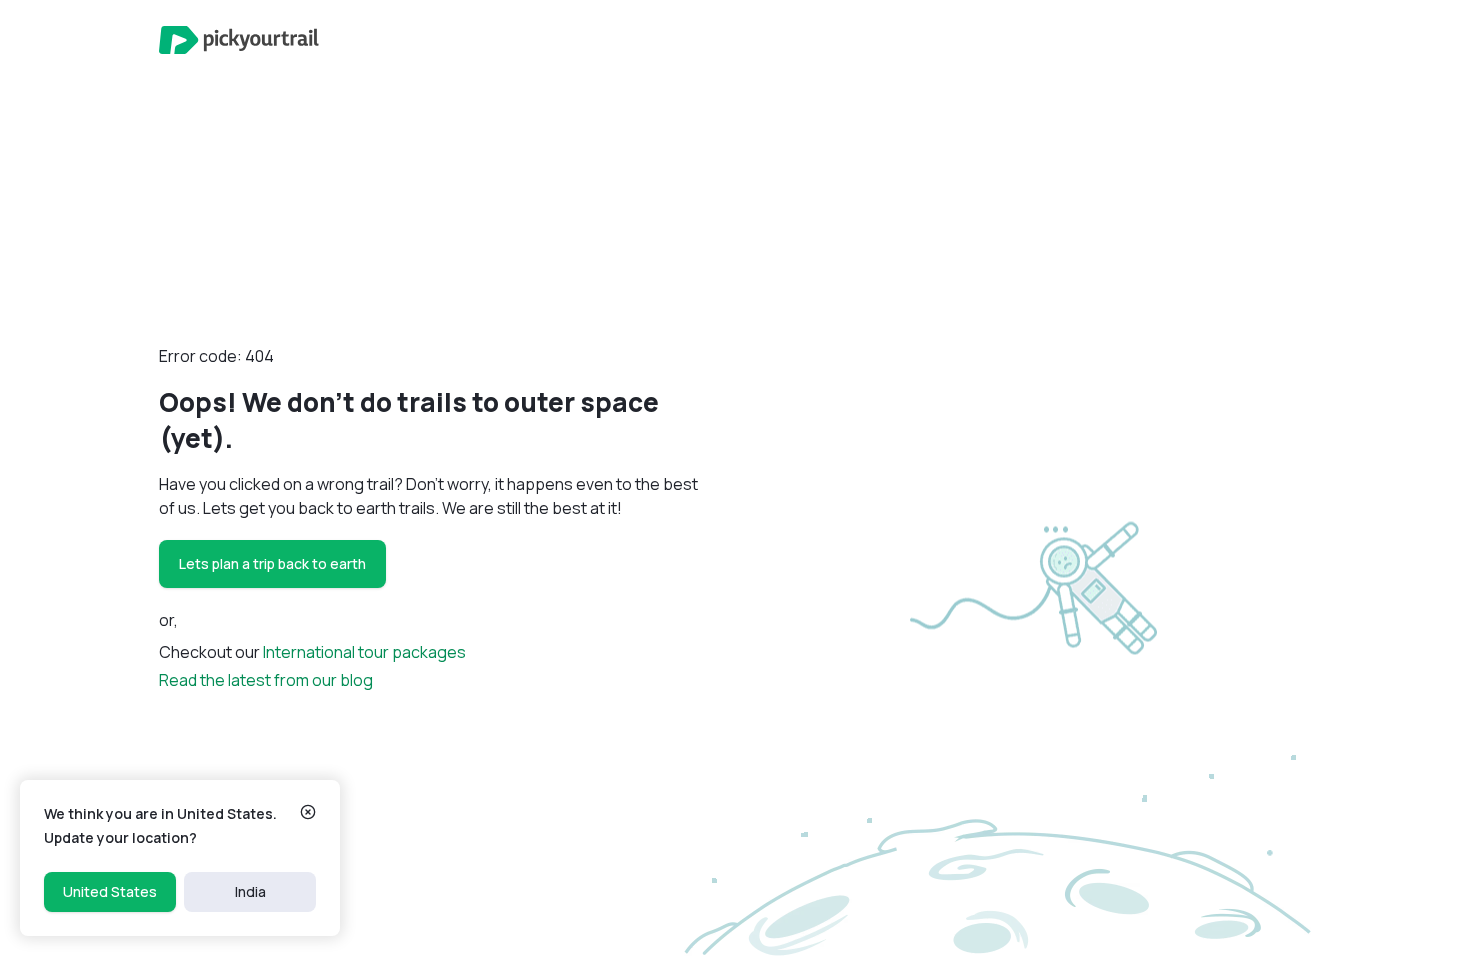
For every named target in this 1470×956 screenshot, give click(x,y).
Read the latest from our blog (266, 680)
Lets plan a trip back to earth (272, 563)
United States (110, 891)
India (250, 891)
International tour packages (364, 652)
